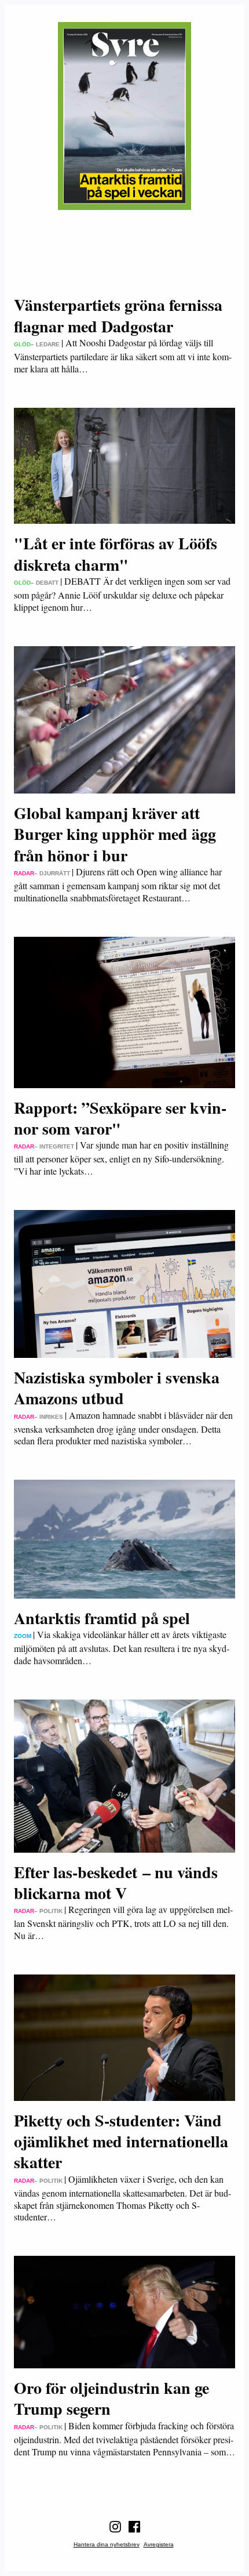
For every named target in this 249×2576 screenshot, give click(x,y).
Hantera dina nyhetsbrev (107, 2544)
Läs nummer (125, 242)
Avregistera (159, 2544)
